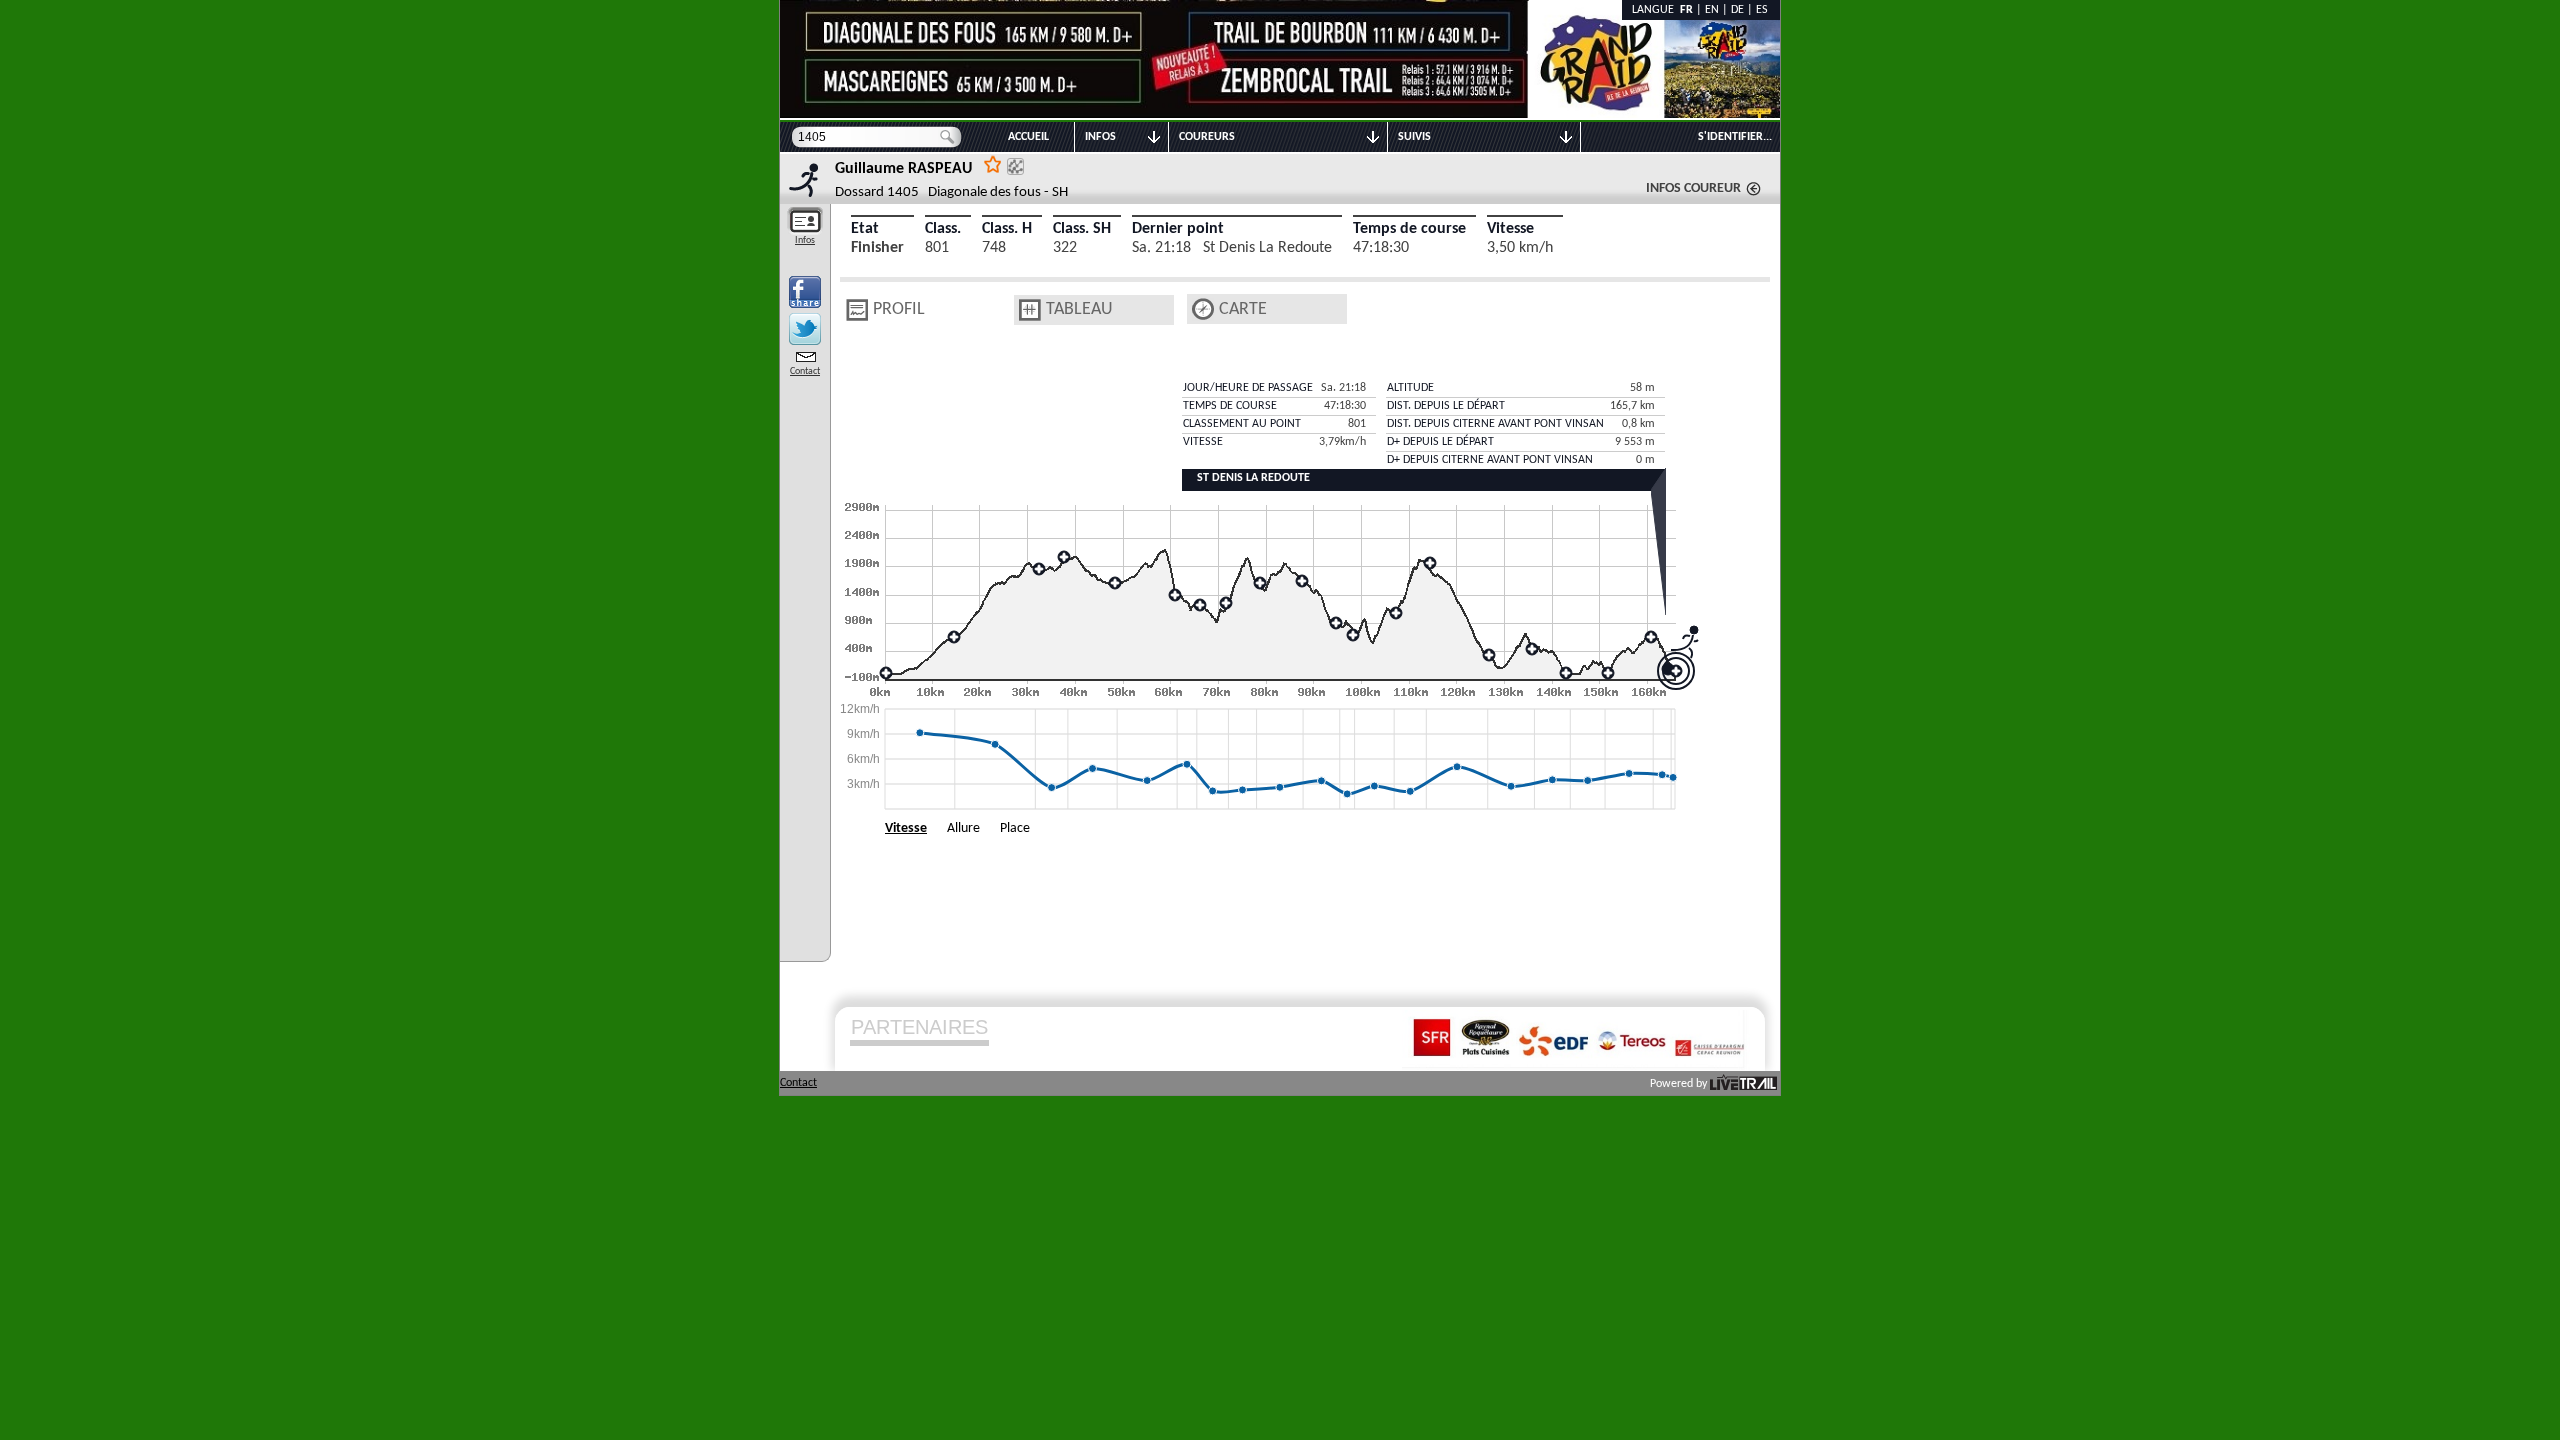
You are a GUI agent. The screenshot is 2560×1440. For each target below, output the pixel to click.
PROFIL (899, 309)
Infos (805, 240)
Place (1015, 828)
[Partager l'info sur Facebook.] (805, 292)
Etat (865, 229)
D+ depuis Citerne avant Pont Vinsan (1490, 460)
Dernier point (1178, 229)
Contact (805, 371)
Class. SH (1082, 229)
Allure (963, 828)
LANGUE (1656, 10)
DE (1737, 10)
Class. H (1007, 229)
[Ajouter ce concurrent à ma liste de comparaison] (1015, 166)
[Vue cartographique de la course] (1203, 309)
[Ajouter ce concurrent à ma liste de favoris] (993, 163)
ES (1762, 10)
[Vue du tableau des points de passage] (1030, 310)
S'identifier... (1735, 137)
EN (1712, 10)
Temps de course (1409, 229)
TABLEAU (1079, 309)
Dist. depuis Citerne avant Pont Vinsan (1495, 424)
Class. (943, 229)
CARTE (1243, 309)
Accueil (1028, 137)
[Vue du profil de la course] (857, 310)
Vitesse (1510, 229)
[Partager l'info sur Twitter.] (805, 329)
